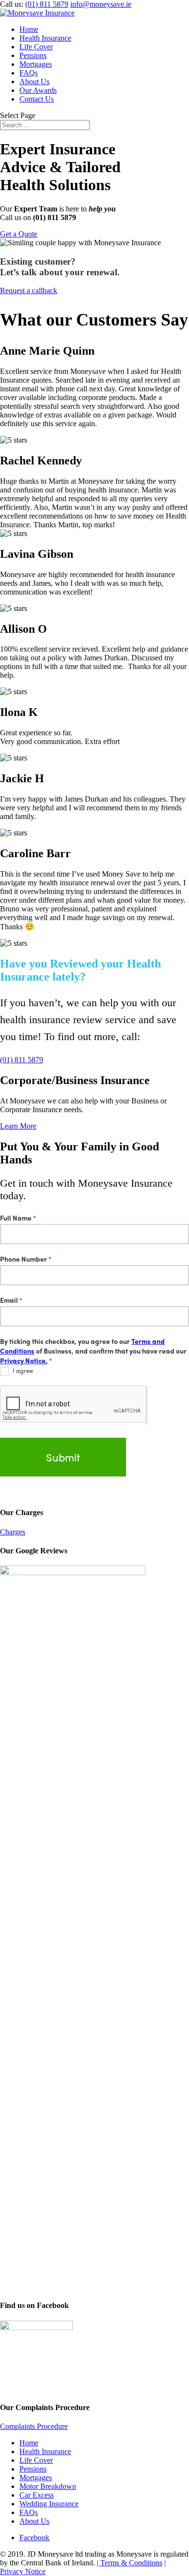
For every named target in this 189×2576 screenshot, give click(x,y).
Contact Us (37, 99)
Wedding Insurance (49, 2504)
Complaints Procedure (34, 2426)
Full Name (18, 1218)
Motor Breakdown (48, 2486)
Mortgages (36, 64)
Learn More (18, 1126)
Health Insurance (45, 38)
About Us (34, 82)
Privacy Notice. (24, 1360)
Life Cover (36, 47)
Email (11, 1300)
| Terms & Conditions (130, 2563)
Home (29, 29)
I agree (22, 1371)
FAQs (29, 73)
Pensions (33, 55)
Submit (63, 1457)
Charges (13, 1532)
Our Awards (38, 90)
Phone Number (26, 1259)
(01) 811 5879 (47, 4)
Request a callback (29, 290)
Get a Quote (19, 234)
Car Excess (37, 2495)
